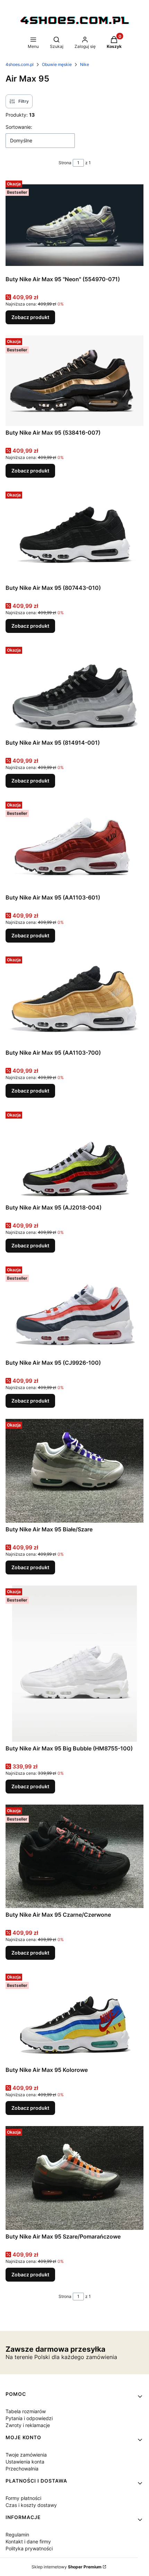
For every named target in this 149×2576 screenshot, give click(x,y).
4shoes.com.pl (20, 64)
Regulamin (17, 2535)
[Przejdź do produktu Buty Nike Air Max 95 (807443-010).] (74, 535)
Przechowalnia (22, 2469)
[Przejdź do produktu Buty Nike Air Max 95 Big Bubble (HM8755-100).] (74, 1664)
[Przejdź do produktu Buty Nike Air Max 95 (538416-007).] (74, 381)
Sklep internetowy (67, 2567)
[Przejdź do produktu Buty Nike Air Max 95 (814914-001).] (74, 690)
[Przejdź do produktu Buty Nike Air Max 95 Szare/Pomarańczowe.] (74, 2178)
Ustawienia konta (25, 2462)
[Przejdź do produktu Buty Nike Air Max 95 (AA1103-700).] (74, 1000)
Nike (85, 64)
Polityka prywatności (29, 2548)
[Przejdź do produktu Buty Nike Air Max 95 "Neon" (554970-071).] (74, 225)
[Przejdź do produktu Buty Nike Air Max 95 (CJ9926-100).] (74, 1310)
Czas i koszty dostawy (31, 2505)
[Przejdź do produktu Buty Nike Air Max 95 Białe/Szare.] (74, 1471)
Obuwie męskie (57, 64)
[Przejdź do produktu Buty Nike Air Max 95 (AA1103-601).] (74, 845)
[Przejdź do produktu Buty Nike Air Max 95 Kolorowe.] (74, 2017)
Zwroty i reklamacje (28, 2425)
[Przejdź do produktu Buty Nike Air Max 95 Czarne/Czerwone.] (74, 1856)
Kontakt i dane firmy (28, 2541)
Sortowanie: (19, 127)
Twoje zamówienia (26, 2455)
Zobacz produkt (30, 317)
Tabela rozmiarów (26, 2411)
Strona (65, 163)
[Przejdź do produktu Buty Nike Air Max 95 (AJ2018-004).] (74, 1155)
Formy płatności (23, 2498)
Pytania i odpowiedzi (29, 2418)
